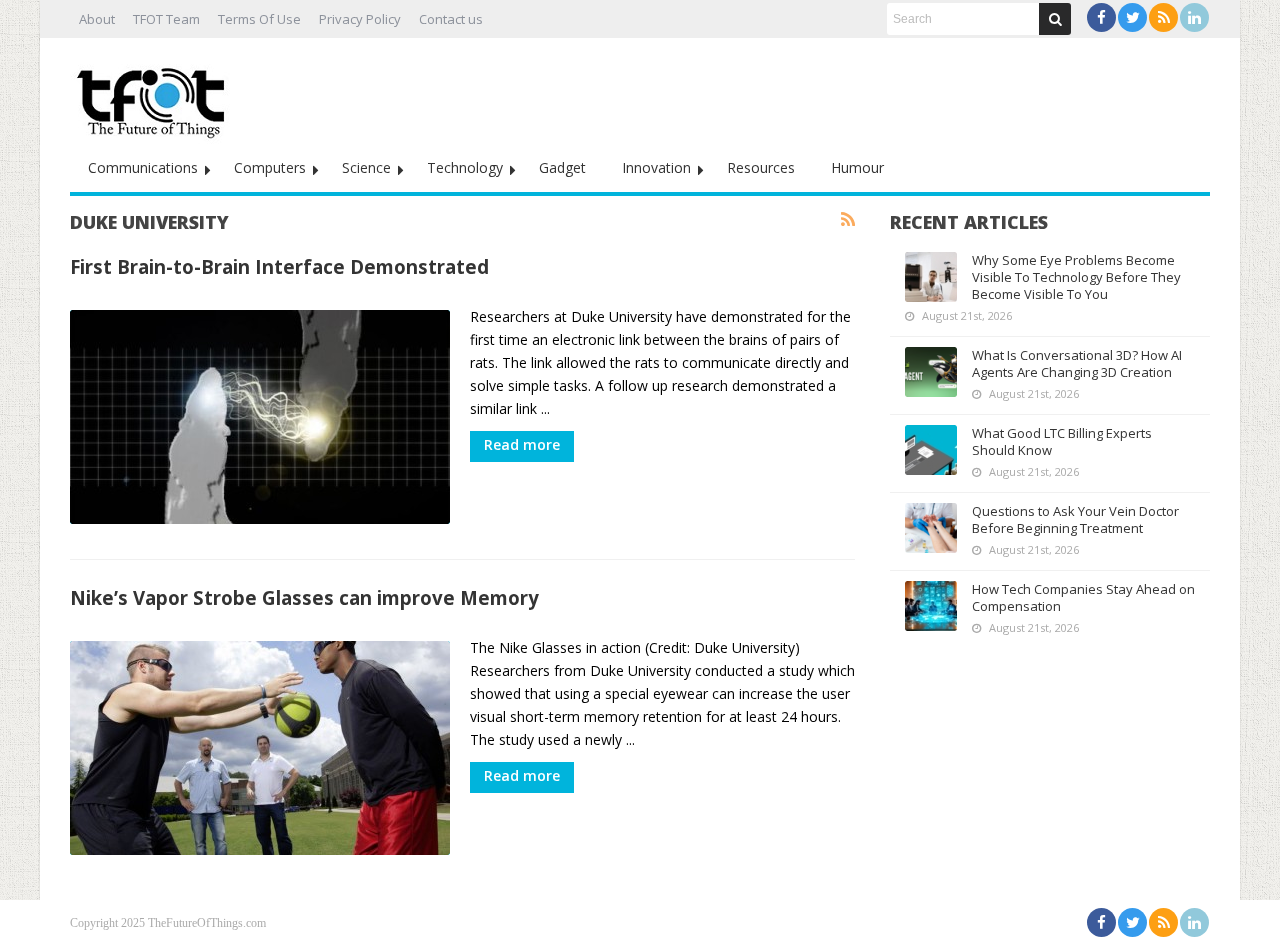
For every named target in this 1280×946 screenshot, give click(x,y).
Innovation (656, 167)
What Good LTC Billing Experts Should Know (1062, 441)
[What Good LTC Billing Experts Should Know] (931, 450)
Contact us (451, 19)
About (97, 19)
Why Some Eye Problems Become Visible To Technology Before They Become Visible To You (1076, 277)
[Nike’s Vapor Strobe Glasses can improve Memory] (260, 748)
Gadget (562, 167)
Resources (761, 167)
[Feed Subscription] (848, 220)
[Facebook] (1101, 17)
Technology (465, 167)
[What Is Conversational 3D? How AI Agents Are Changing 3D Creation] (931, 372)
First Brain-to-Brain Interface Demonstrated (279, 266)
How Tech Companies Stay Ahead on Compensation (1083, 597)
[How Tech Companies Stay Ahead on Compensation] (931, 606)
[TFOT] (155, 96)
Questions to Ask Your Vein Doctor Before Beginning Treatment (1075, 519)
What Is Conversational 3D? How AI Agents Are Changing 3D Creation (1077, 363)
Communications (143, 167)
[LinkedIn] (1194, 17)
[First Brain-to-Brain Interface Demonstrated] (260, 417)
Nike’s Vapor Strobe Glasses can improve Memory (304, 597)
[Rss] (1163, 17)
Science (366, 167)
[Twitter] (1132, 17)
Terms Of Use (259, 19)
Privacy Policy (360, 19)
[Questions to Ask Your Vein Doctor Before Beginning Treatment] (931, 528)
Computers (270, 167)
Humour (857, 167)
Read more (522, 444)
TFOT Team (166, 19)
